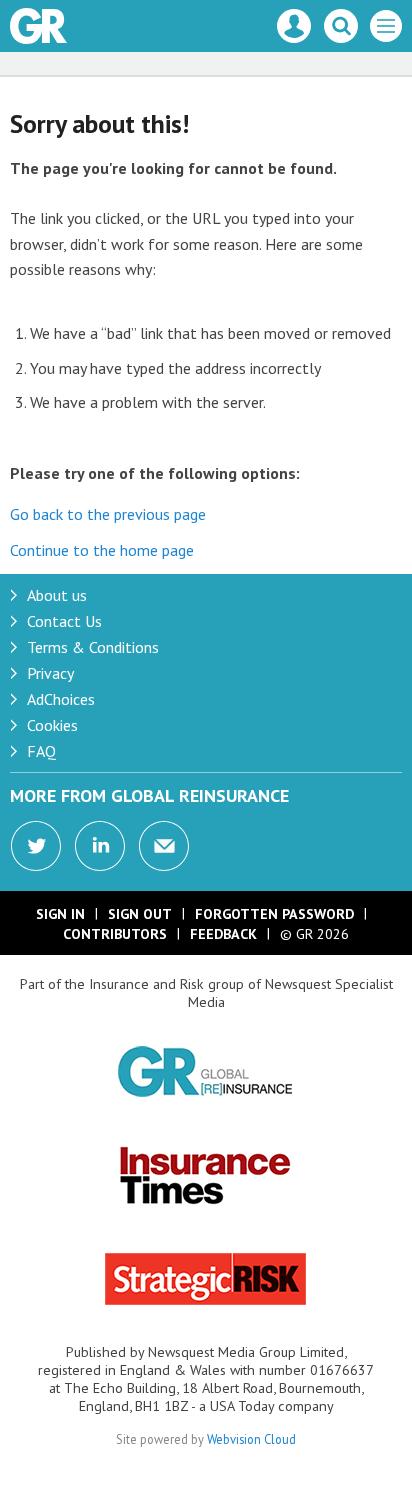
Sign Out (140, 914)
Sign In (60, 914)
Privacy (50, 673)
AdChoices (61, 699)
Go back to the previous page (108, 514)
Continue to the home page (102, 550)
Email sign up (164, 846)
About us (57, 595)
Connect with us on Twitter (36, 846)
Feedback (223, 934)
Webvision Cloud (251, 1439)
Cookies (52, 725)
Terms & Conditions (93, 647)
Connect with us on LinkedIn (100, 846)
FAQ (41, 751)
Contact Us (64, 621)
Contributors (115, 934)
